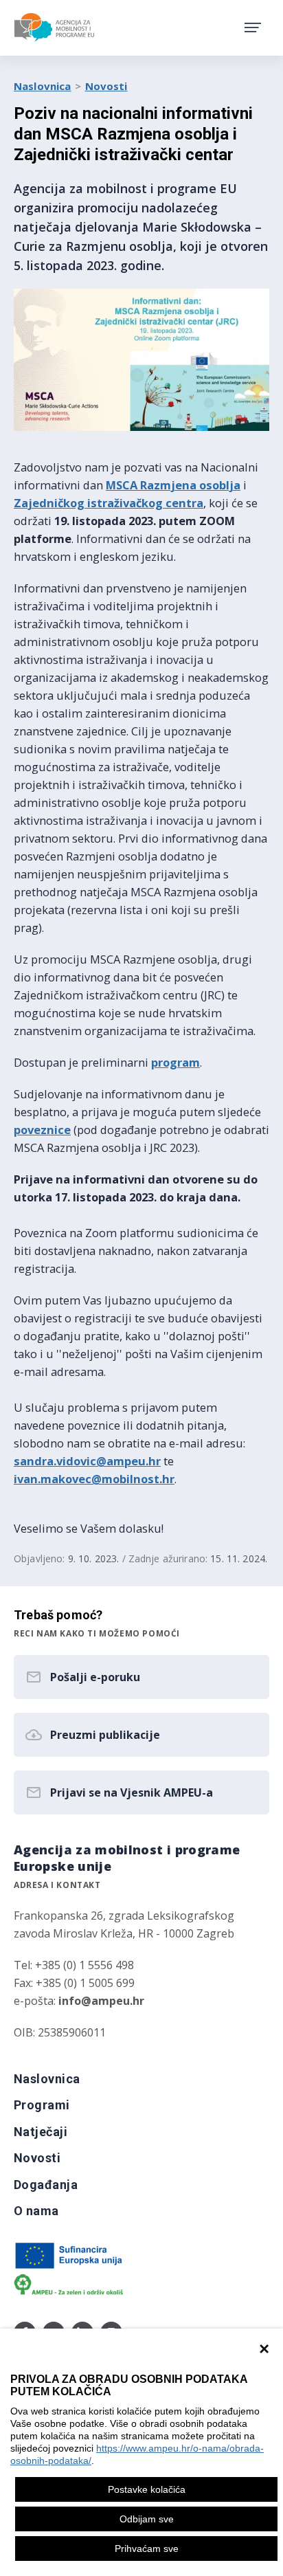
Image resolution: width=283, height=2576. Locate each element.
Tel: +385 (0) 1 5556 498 (74, 1965)
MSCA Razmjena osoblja (173, 485)
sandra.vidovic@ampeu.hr (87, 1461)
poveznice (42, 1130)
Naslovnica (43, 86)
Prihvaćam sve (147, 2549)
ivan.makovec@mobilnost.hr (94, 1479)
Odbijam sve (147, 2519)
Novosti (106, 86)
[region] (141, 2452)
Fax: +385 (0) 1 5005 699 (74, 1983)
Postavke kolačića (147, 2489)
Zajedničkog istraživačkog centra (109, 503)
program (176, 1062)
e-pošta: (79, 2001)
